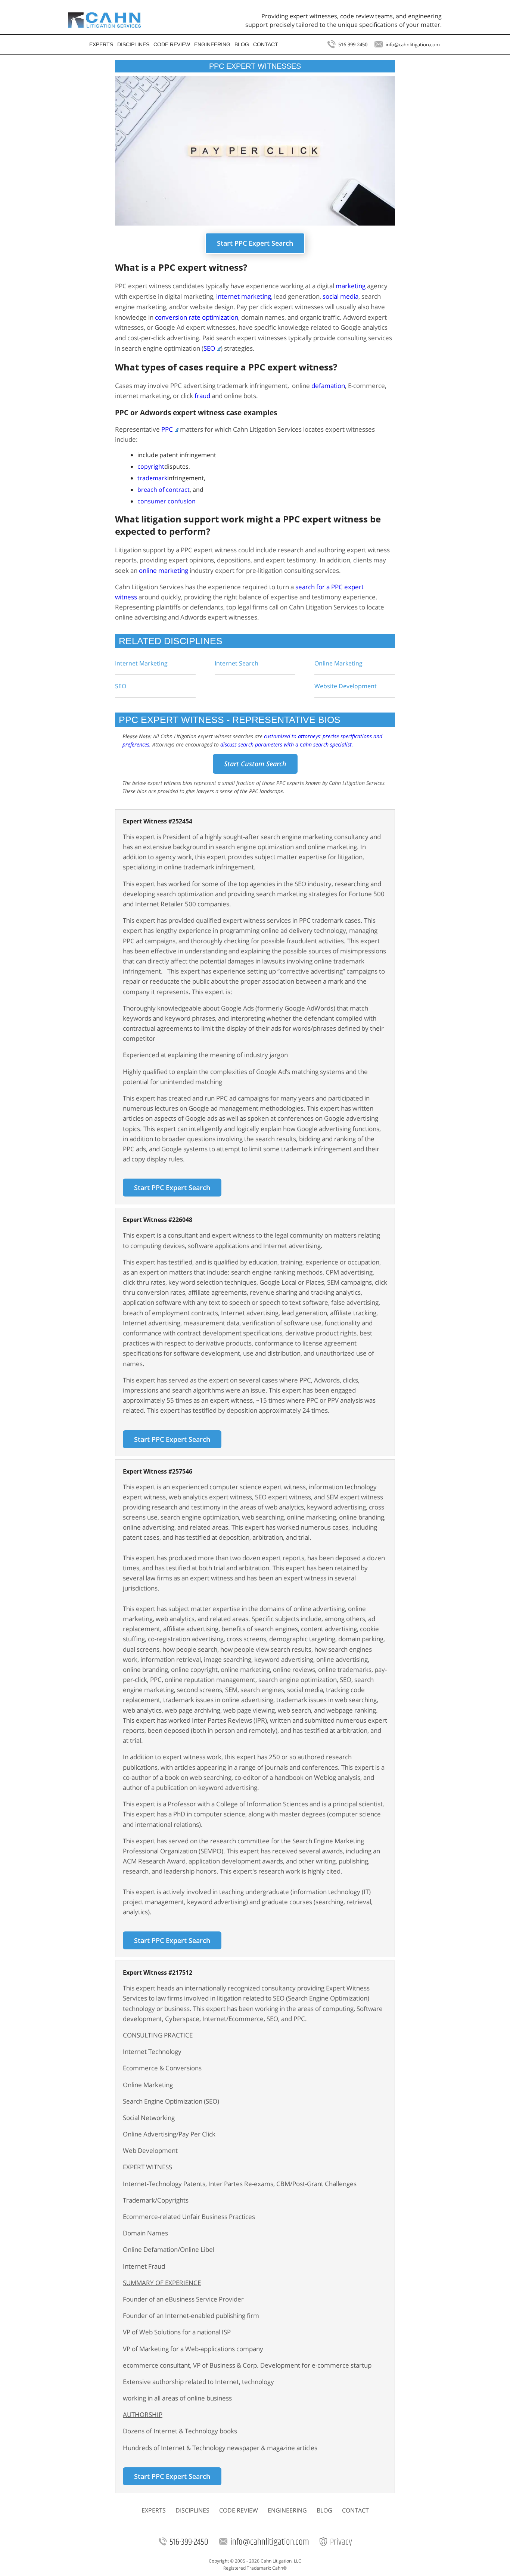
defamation (328, 386)
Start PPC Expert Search (255, 243)
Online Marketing (338, 663)
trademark (152, 478)
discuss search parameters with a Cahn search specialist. (287, 744)
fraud (202, 396)
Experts (101, 45)
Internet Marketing (141, 663)
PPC (167, 429)
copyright (151, 466)
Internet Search (237, 663)
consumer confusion (167, 501)
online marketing (164, 570)
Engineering (212, 45)
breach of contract (164, 490)
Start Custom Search (255, 764)
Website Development (346, 686)
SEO (121, 686)
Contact (266, 45)
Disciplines (133, 45)
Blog (242, 45)
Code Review (172, 45)
